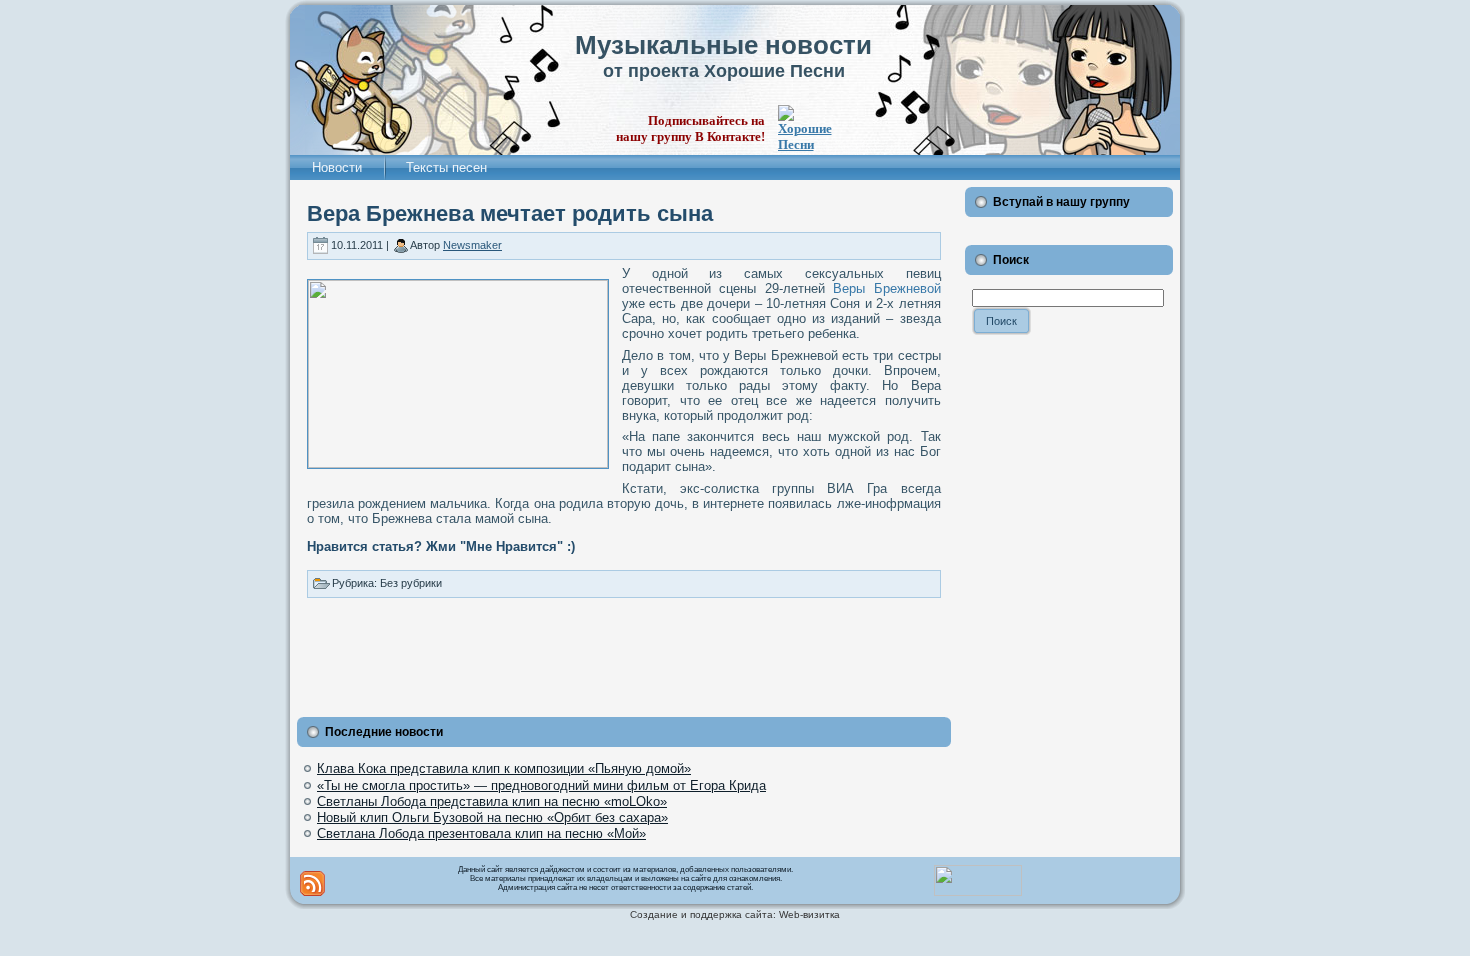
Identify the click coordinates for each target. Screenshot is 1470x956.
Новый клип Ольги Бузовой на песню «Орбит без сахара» (492, 817)
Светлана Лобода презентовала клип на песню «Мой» (481, 833)
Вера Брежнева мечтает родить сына (510, 213)
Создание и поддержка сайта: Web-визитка (735, 914)
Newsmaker (472, 245)
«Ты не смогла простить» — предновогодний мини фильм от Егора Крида (541, 785)
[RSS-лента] (312, 883)
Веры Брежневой (886, 288)
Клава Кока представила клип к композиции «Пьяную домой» (504, 768)
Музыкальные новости (723, 45)
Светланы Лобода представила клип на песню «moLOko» (492, 801)
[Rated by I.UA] (978, 892)
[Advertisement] (624, 653)
